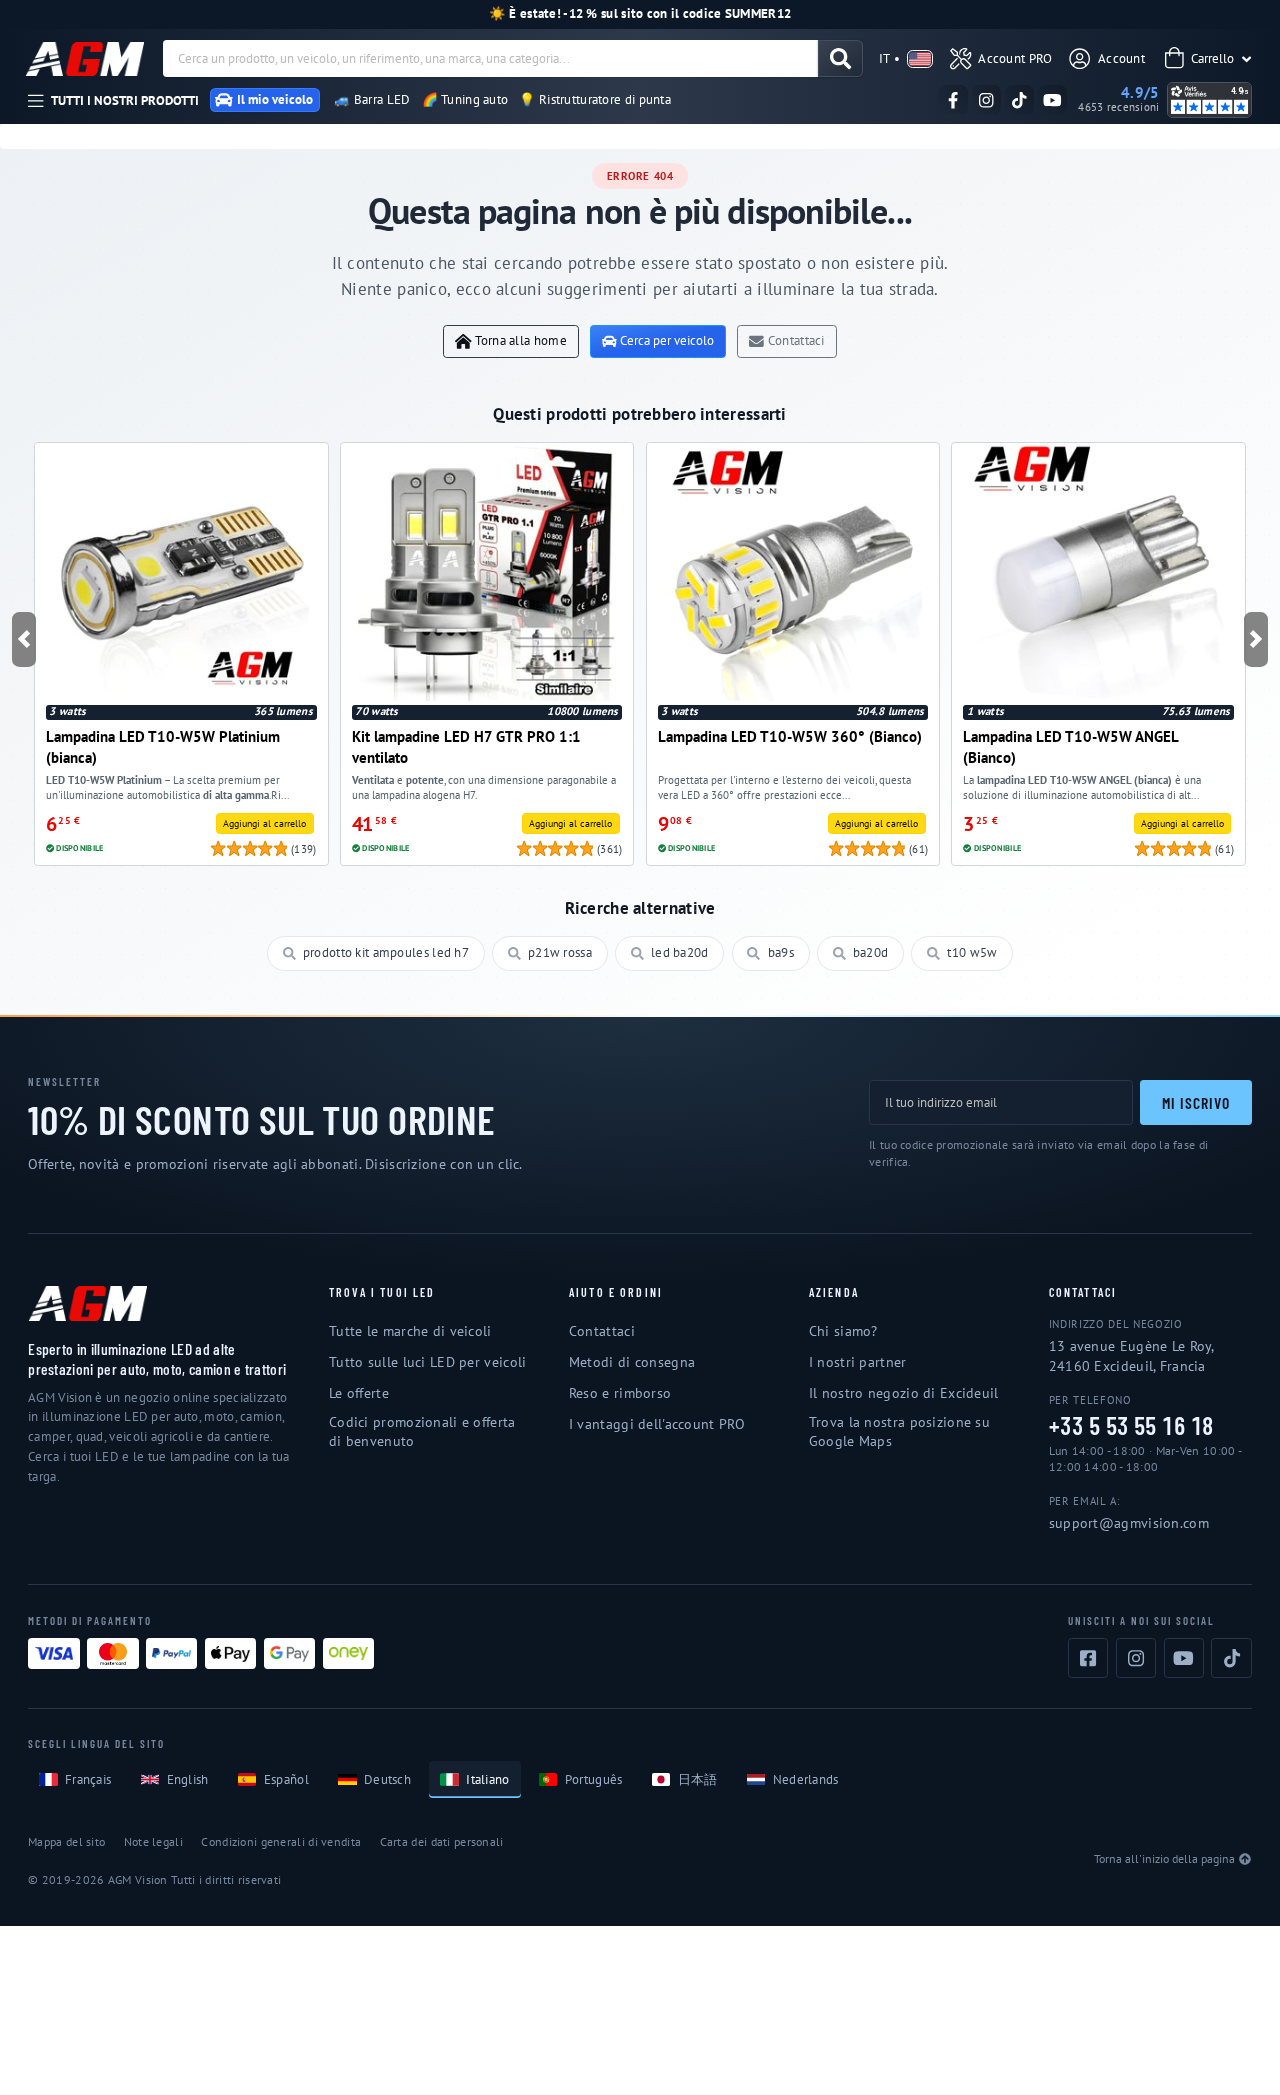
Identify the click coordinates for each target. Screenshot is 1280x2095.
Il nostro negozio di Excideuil (904, 1393)
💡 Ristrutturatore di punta (595, 99)
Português (594, 1779)
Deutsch (387, 1779)
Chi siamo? (843, 1331)
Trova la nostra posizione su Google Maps (899, 1431)
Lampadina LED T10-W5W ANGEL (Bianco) (1070, 747)
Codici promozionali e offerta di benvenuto (422, 1431)
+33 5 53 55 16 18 (1131, 1426)
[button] (24, 639)
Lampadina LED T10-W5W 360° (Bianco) (790, 736)
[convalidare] (840, 58)
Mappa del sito (66, 1841)
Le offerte (359, 1393)
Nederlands (806, 1779)
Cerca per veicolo (667, 340)
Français (88, 1779)
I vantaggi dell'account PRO (657, 1424)
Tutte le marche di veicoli (410, 1331)
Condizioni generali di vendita (281, 1841)
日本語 (698, 1779)
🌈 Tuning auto (465, 99)
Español (286, 1779)
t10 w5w (972, 952)
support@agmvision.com (1129, 1523)
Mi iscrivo (1195, 1102)
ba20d (870, 952)
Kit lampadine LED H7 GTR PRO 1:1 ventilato (466, 747)
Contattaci (796, 340)
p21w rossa (560, 952)
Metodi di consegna (632, 1362)
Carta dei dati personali (442, 1841)
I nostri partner (858, 1362)
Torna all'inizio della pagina (1164, 1858)
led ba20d (680, 952)
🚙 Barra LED (372, 99)
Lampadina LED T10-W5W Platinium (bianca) (163, 747)
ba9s (781, 952)
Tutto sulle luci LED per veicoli (427, 1362)
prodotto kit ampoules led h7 (386, 952)
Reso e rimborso (620, 1393)
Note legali (153, 1841)
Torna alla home (520, 340)
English (188, 1779)
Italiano (487, 1779)
